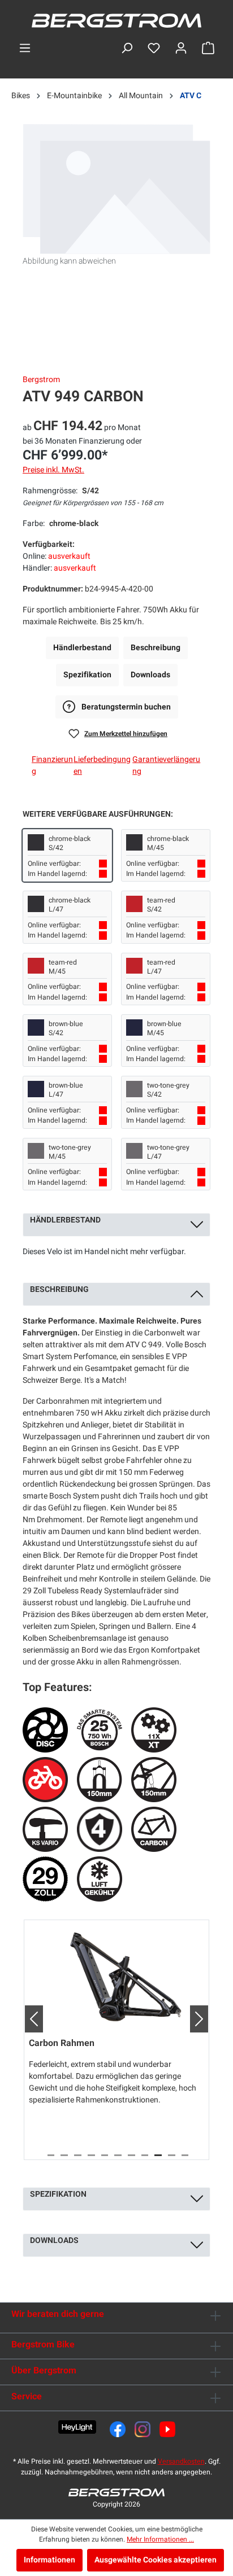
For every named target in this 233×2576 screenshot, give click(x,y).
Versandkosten (181, 2461)
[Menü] (25, 48)
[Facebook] (118, 2429)
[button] (29, 2019)
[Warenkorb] (208, 48)
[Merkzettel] (154, 48)
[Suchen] (127, 48)
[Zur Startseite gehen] (116, 21)
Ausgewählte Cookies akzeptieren (156, 2560)
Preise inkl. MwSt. (53, 470)
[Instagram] (143, 2429)
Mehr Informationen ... (160, 2539)
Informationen (49, 2560)
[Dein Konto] (181, 48)
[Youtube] (167, 2429)
